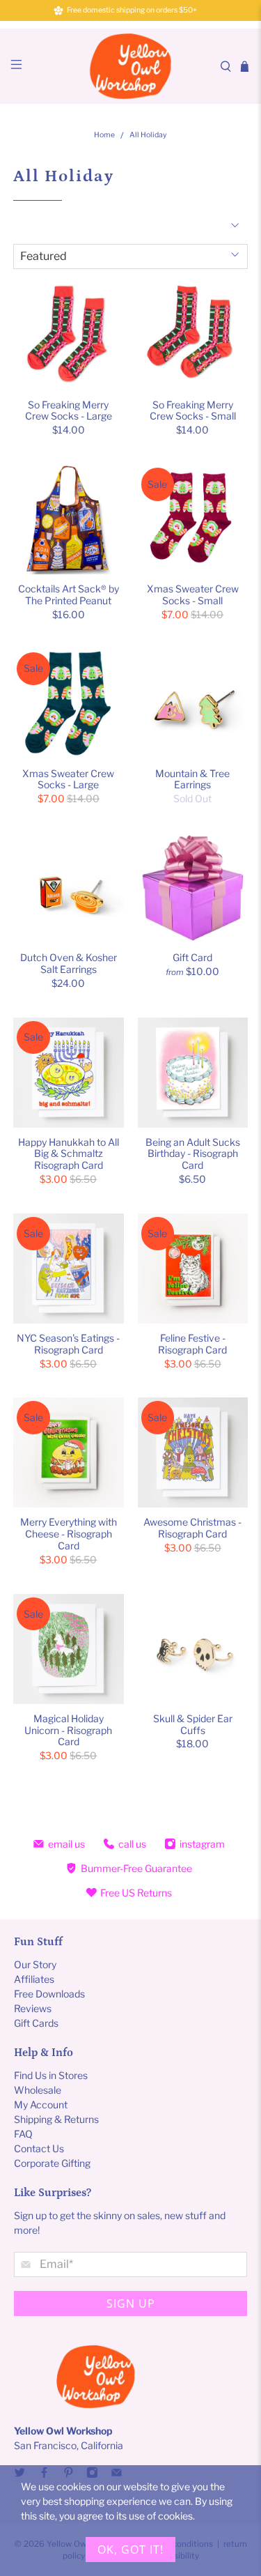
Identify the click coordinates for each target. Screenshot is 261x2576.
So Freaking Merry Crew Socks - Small (193, 411)
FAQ (23, 2134)
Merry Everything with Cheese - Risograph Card (69, 1534)
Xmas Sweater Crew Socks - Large (68, 779)
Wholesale (38, 2090)
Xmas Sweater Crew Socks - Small (193, 595)
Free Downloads (49, 1994)
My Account (41, 2104)
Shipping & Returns (56, 2119)
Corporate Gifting (52, 2163)
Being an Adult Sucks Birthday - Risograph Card (193, 1154)
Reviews (33, 2008)
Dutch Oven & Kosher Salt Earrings (69, 963)
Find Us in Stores (51, 2075)
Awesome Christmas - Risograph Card (192, 1528)
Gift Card (192, 957)
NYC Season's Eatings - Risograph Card (68, 1344)
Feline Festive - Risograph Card (192, 1344)
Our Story (35, 1964)
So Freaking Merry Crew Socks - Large (69, 411)
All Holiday (148, 136)
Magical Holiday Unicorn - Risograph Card (68, 1730)
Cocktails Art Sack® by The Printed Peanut (69, 595)
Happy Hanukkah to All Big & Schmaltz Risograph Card (69, 1154)
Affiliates (34, 1979)
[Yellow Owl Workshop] (131, 66)
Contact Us (39, 2148)
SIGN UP (131, 2303)
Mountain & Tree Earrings (192, 779)
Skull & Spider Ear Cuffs (193, 1724)
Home (104, 136)
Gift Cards (36, 2023)
